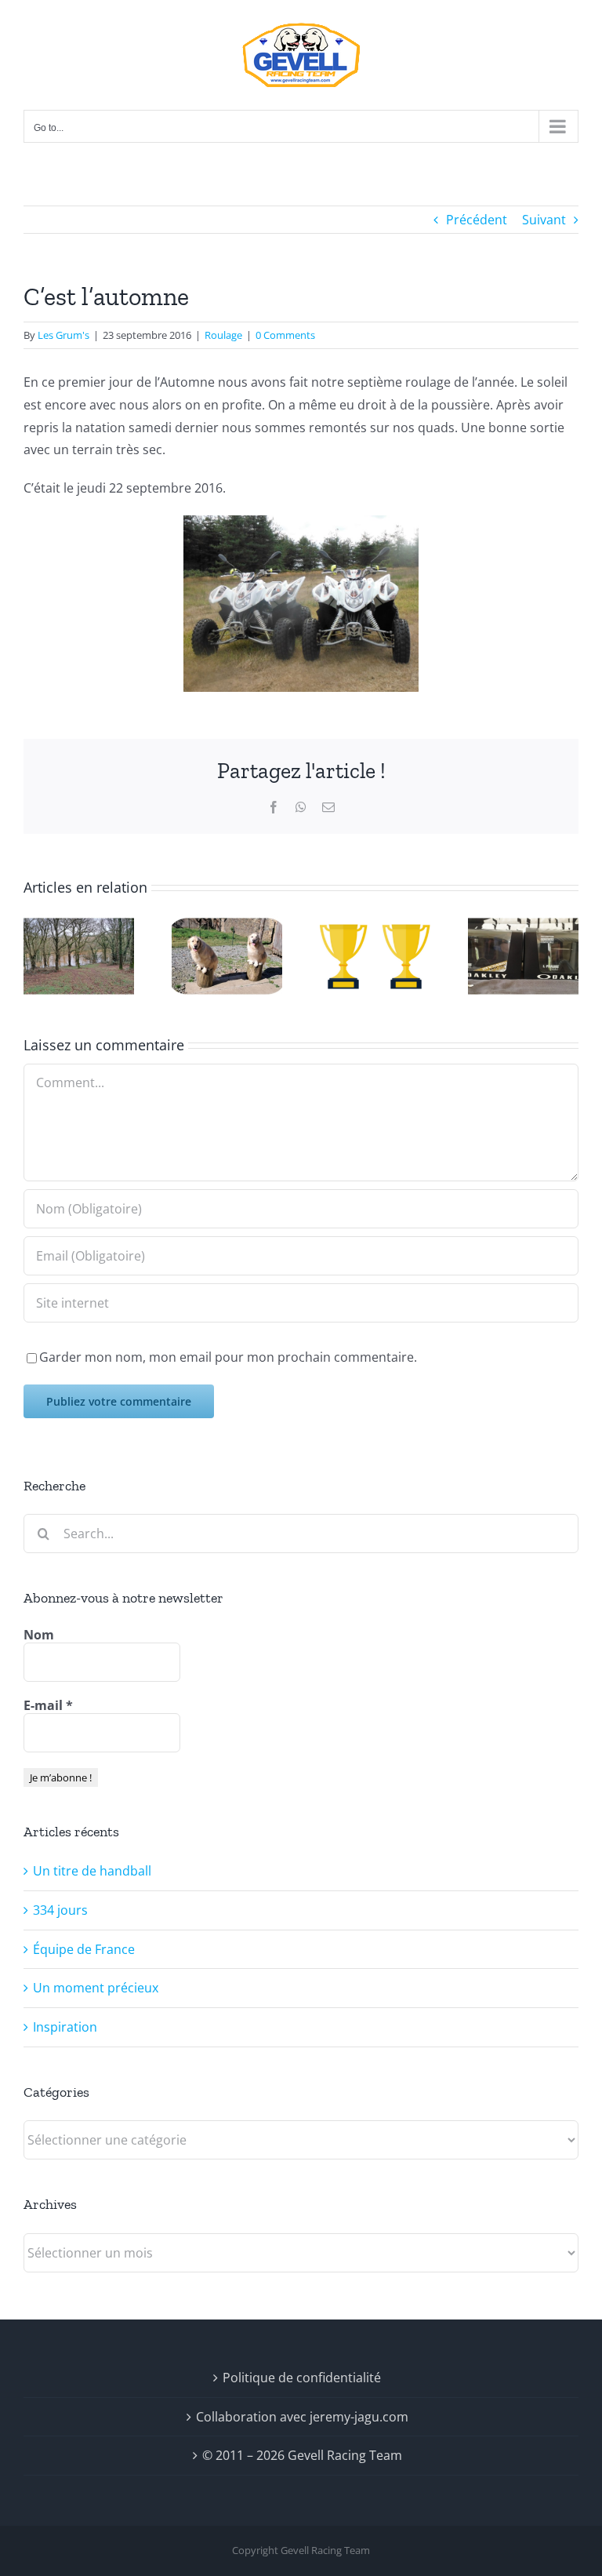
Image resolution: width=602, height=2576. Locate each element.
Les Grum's (63, 335)
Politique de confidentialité (302, 2378)
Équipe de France (84, 1949)
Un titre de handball (92, 1871)
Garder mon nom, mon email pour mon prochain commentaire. (228, 1357)
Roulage (223, 335)
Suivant (544, 220)
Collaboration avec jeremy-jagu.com (302, 2417)
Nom (39, 1635)
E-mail (48, 1705)
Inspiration (65, 2027)
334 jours (60, 1910)
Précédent (477, 220)
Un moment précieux (96, 1988)
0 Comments (285, 335)
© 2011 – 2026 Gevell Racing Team (302, 2455)
